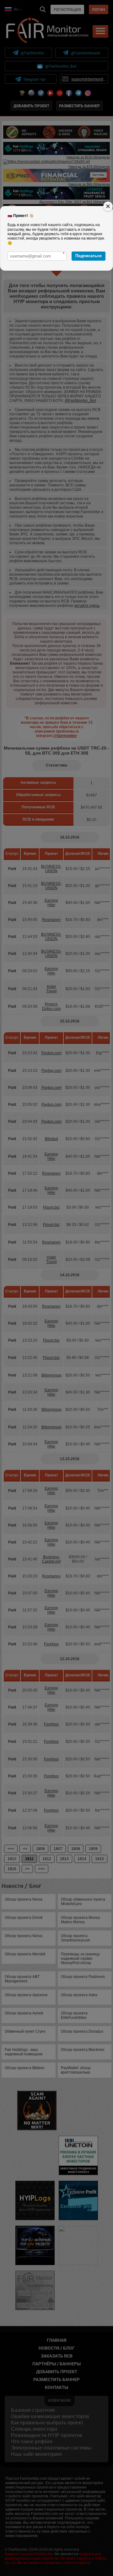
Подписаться (89, 256)
